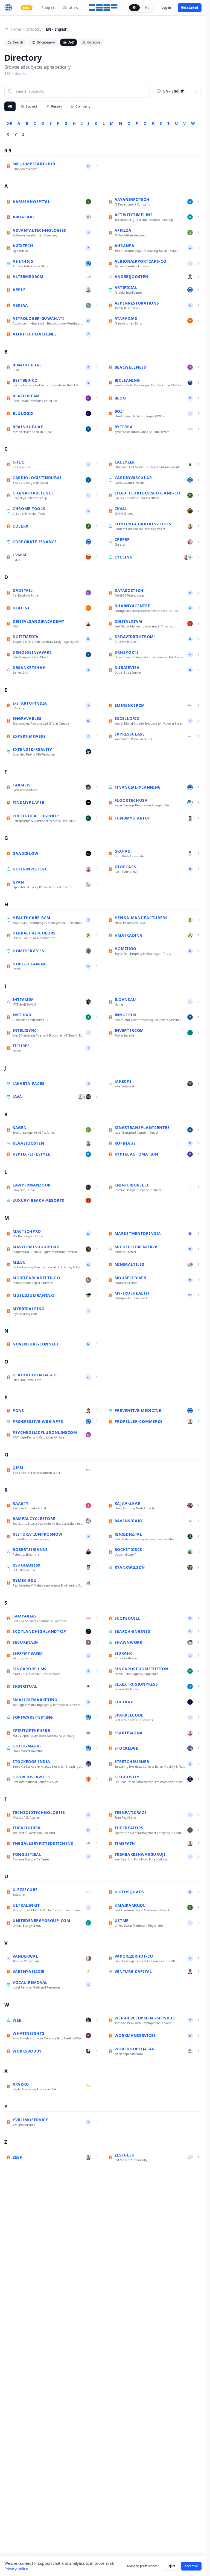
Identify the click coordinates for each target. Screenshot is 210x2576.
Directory (33, 29)
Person (56, 106)
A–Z (71, 42)
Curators (70, 8)
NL (147, 8)
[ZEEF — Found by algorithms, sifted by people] (103, 8)
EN (134, 8)
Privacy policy (16, 2569)
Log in (166, 8)
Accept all (191, 2566)
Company (83, 106)
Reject (171, 2566)
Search (18, 42)
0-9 (9, 123)
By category (46, 42)
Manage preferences (142, 2566)
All (10, 106)
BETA (27, 8)
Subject (32, 106)
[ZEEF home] (8, 8)
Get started (190, 8)
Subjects (49, 8)
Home (16, 29)
